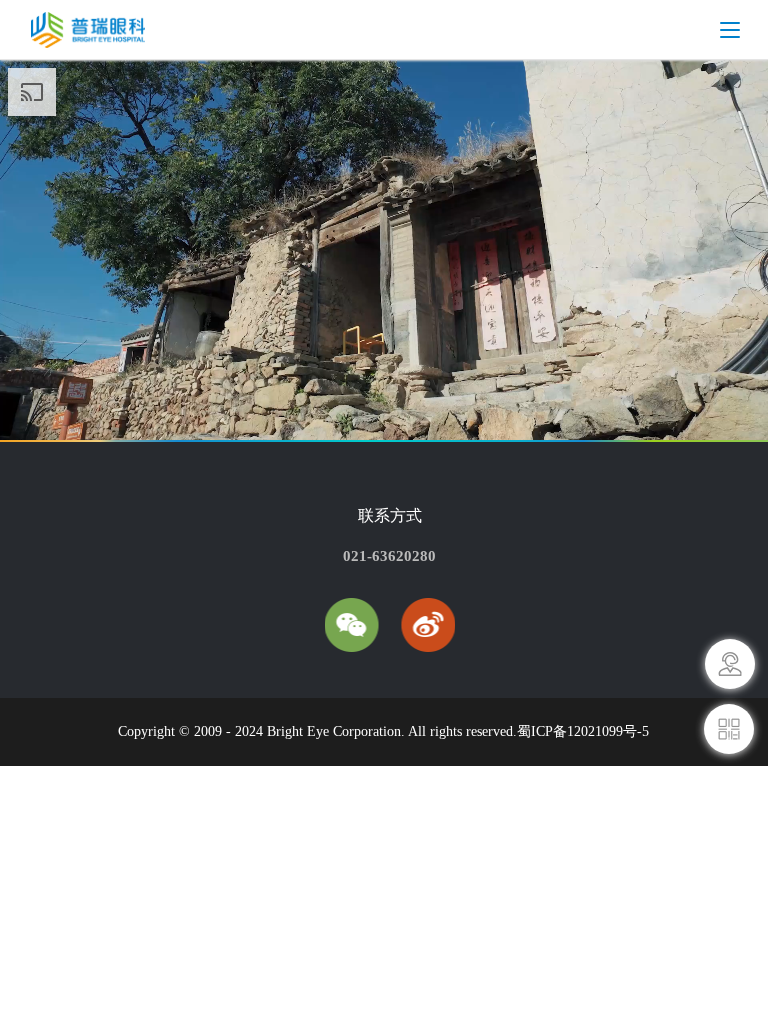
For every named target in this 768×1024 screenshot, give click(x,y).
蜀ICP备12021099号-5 (583, 731)
